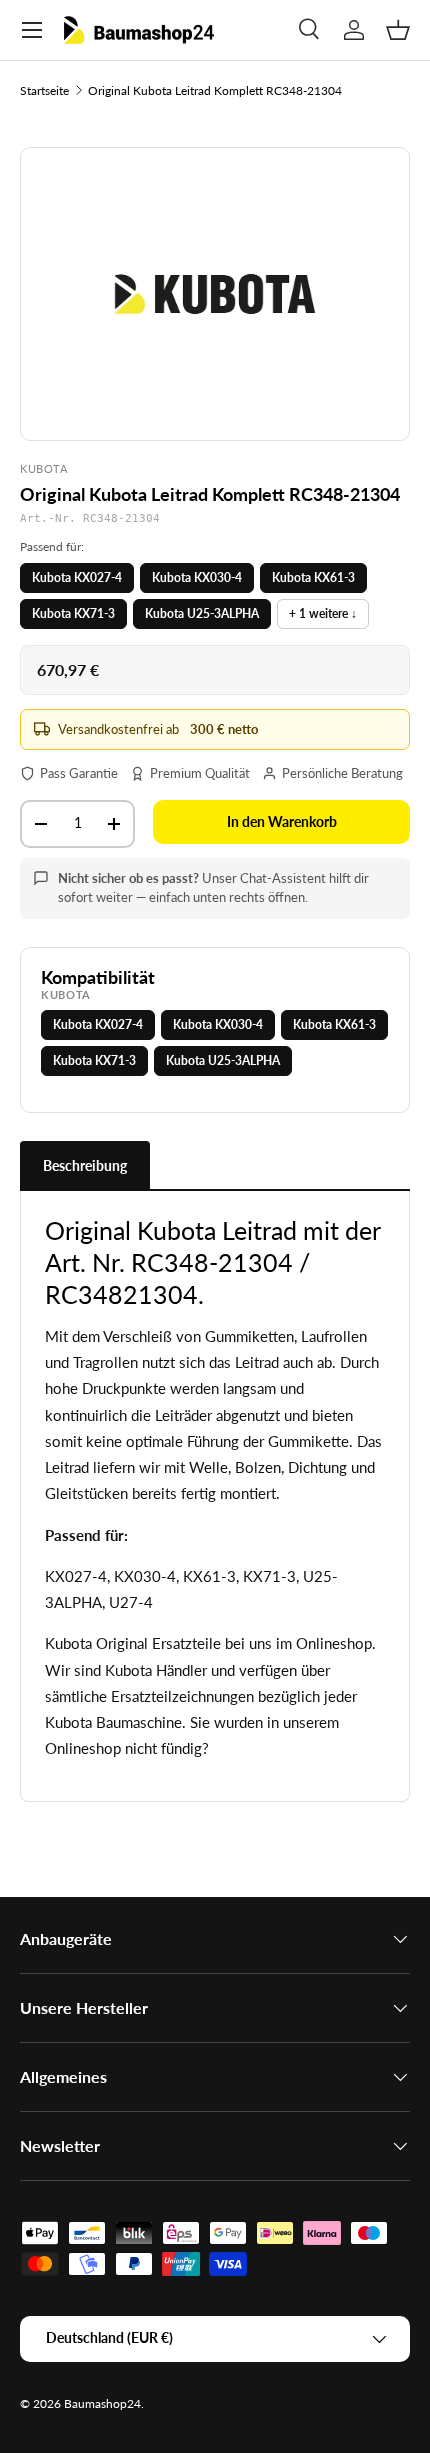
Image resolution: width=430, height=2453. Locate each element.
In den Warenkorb (282, 821)
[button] (398, 30)
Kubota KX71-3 (73, 613)
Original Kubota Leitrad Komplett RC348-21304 (215, 90)
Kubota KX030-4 (197, 577)
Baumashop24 (102, 2403)
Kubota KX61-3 (313, 577)
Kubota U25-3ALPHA (202, 613)
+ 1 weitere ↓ (323, 613)
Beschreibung (85, 1165)
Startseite (44, 90)
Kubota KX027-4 (77, 577)
